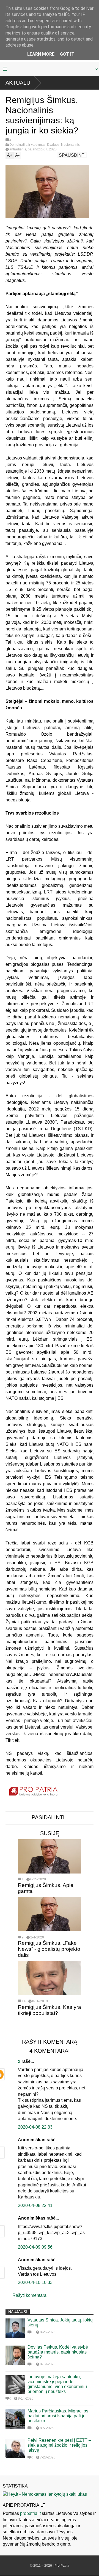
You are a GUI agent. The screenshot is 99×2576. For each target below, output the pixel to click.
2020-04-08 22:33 (35, 2127)
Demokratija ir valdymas (27, 145)
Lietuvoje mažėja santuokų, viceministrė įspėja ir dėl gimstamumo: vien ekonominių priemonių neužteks (57, 2384)
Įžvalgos (53, 145)
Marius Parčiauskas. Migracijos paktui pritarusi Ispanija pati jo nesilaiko (58, 2416)
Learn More (41, 54)
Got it (67, 54)
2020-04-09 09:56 (35, 2247)
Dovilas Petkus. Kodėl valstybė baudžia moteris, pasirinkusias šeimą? (58, 2352)
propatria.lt (30, 2513)
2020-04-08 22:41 (35, 2205)
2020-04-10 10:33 (35, 2282)
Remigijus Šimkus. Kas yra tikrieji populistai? (50, 2010)
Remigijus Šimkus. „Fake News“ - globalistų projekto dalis (49, 1949)
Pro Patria (62, 2566)
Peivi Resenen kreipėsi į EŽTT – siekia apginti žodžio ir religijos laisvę (59, 2445)
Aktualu (18, 83)
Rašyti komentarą (29, 2295)
